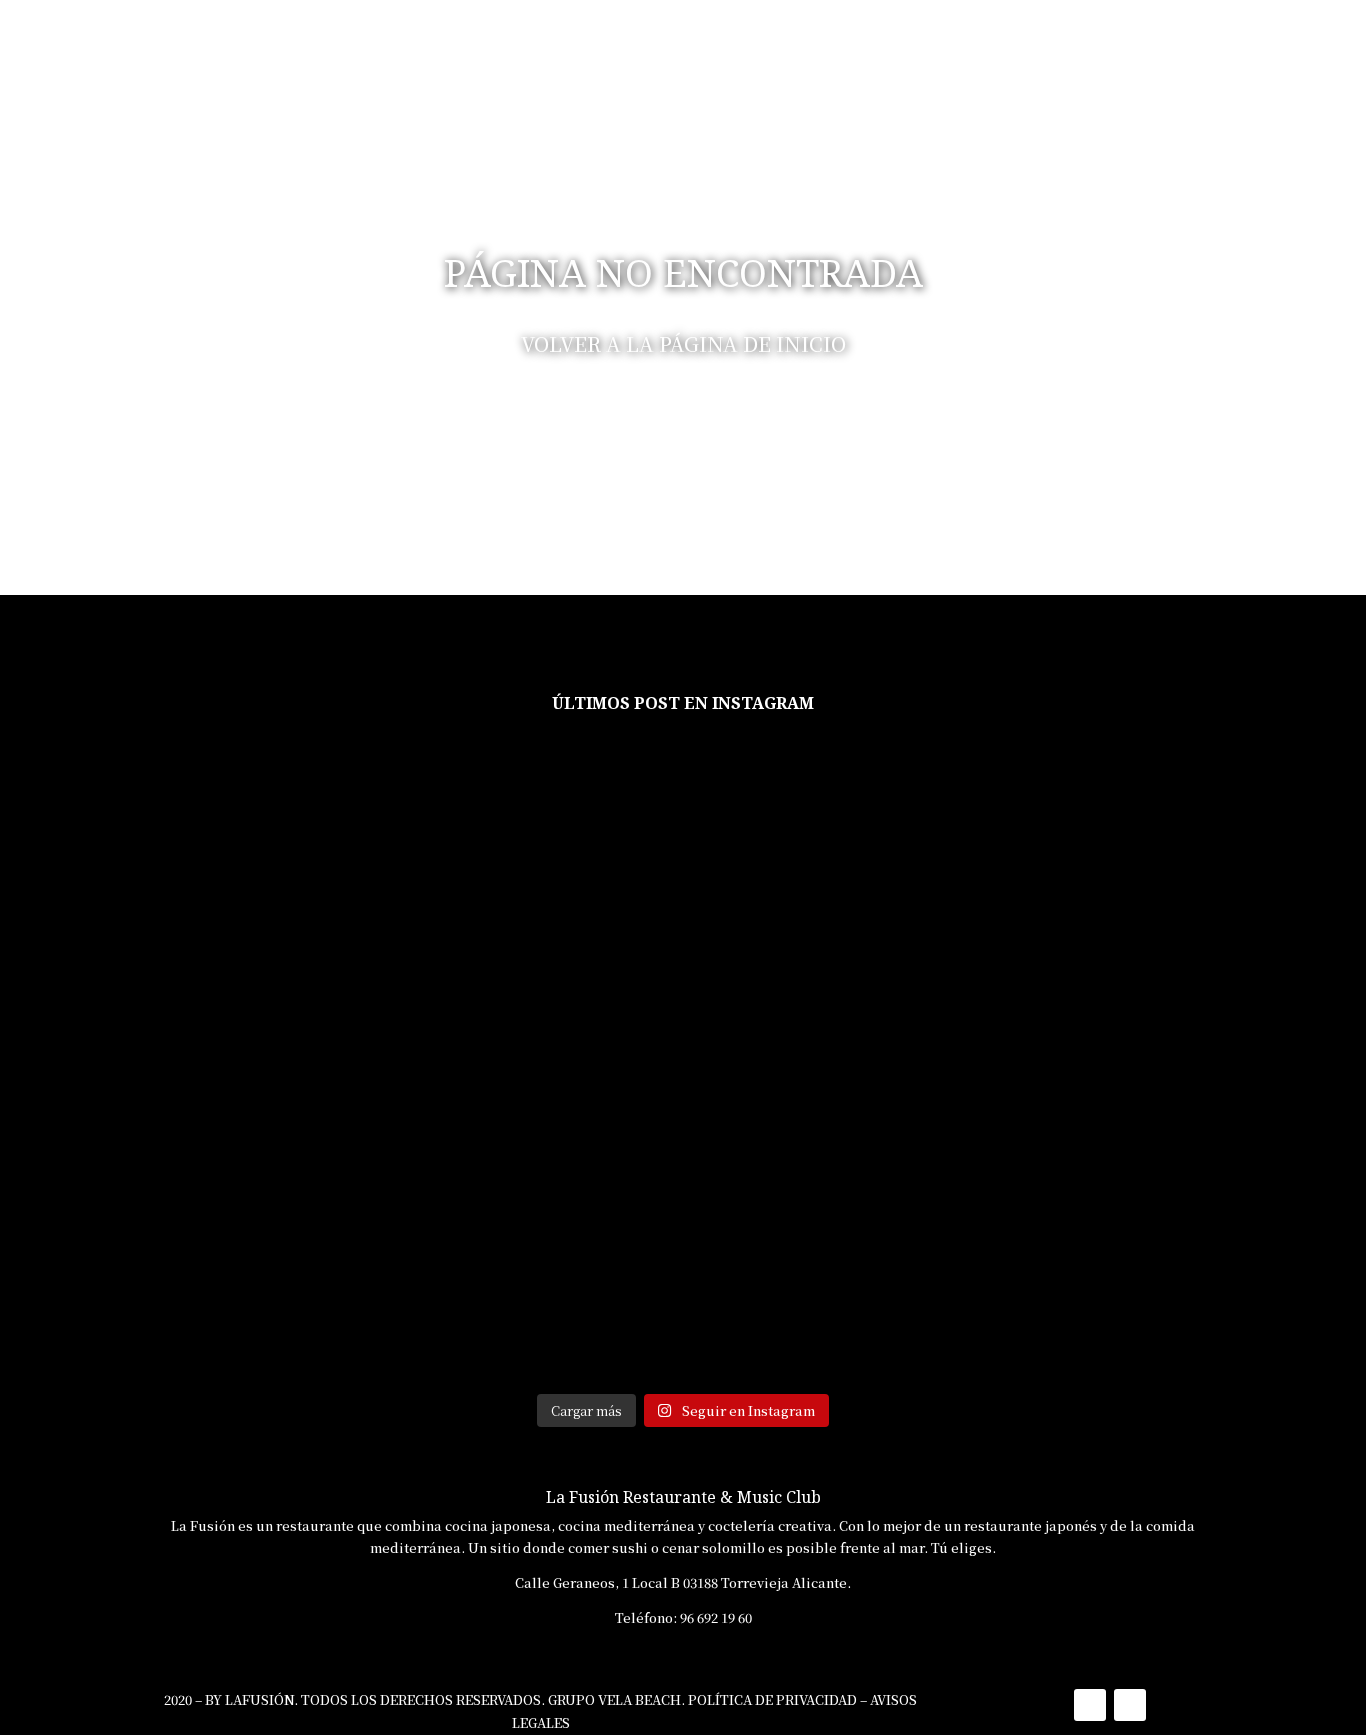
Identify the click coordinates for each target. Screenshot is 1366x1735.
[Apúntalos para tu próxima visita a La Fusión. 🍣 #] (797, 1222)
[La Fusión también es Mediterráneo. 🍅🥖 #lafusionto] (109, 1222)
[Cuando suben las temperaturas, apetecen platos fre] (1026, 1233)
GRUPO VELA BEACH (614, 1699)
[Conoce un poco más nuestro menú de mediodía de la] (797, 847)
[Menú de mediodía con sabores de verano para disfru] (568, 847)
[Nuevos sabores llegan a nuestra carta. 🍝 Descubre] (1256, 1266)
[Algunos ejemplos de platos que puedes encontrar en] (109, 880)
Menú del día (990, 44)
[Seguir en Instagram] (1130, 1705)
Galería (1087, 44)
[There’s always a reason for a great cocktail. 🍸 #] (568, 1222)
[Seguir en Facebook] (1090, 1705)
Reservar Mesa (780, 44)
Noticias (1167, 44)
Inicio (682, 44)
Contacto (1251, 44)
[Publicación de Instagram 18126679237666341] (1026, 792)
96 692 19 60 (716, 1617)
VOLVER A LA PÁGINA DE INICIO (683, 343)
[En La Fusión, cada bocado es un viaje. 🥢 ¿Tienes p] (338, 836)
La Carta (889, 44)
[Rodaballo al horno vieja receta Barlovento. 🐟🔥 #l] (338, 1222)
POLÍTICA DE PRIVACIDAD (772, 1699)
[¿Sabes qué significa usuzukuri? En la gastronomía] (1256, 958)
